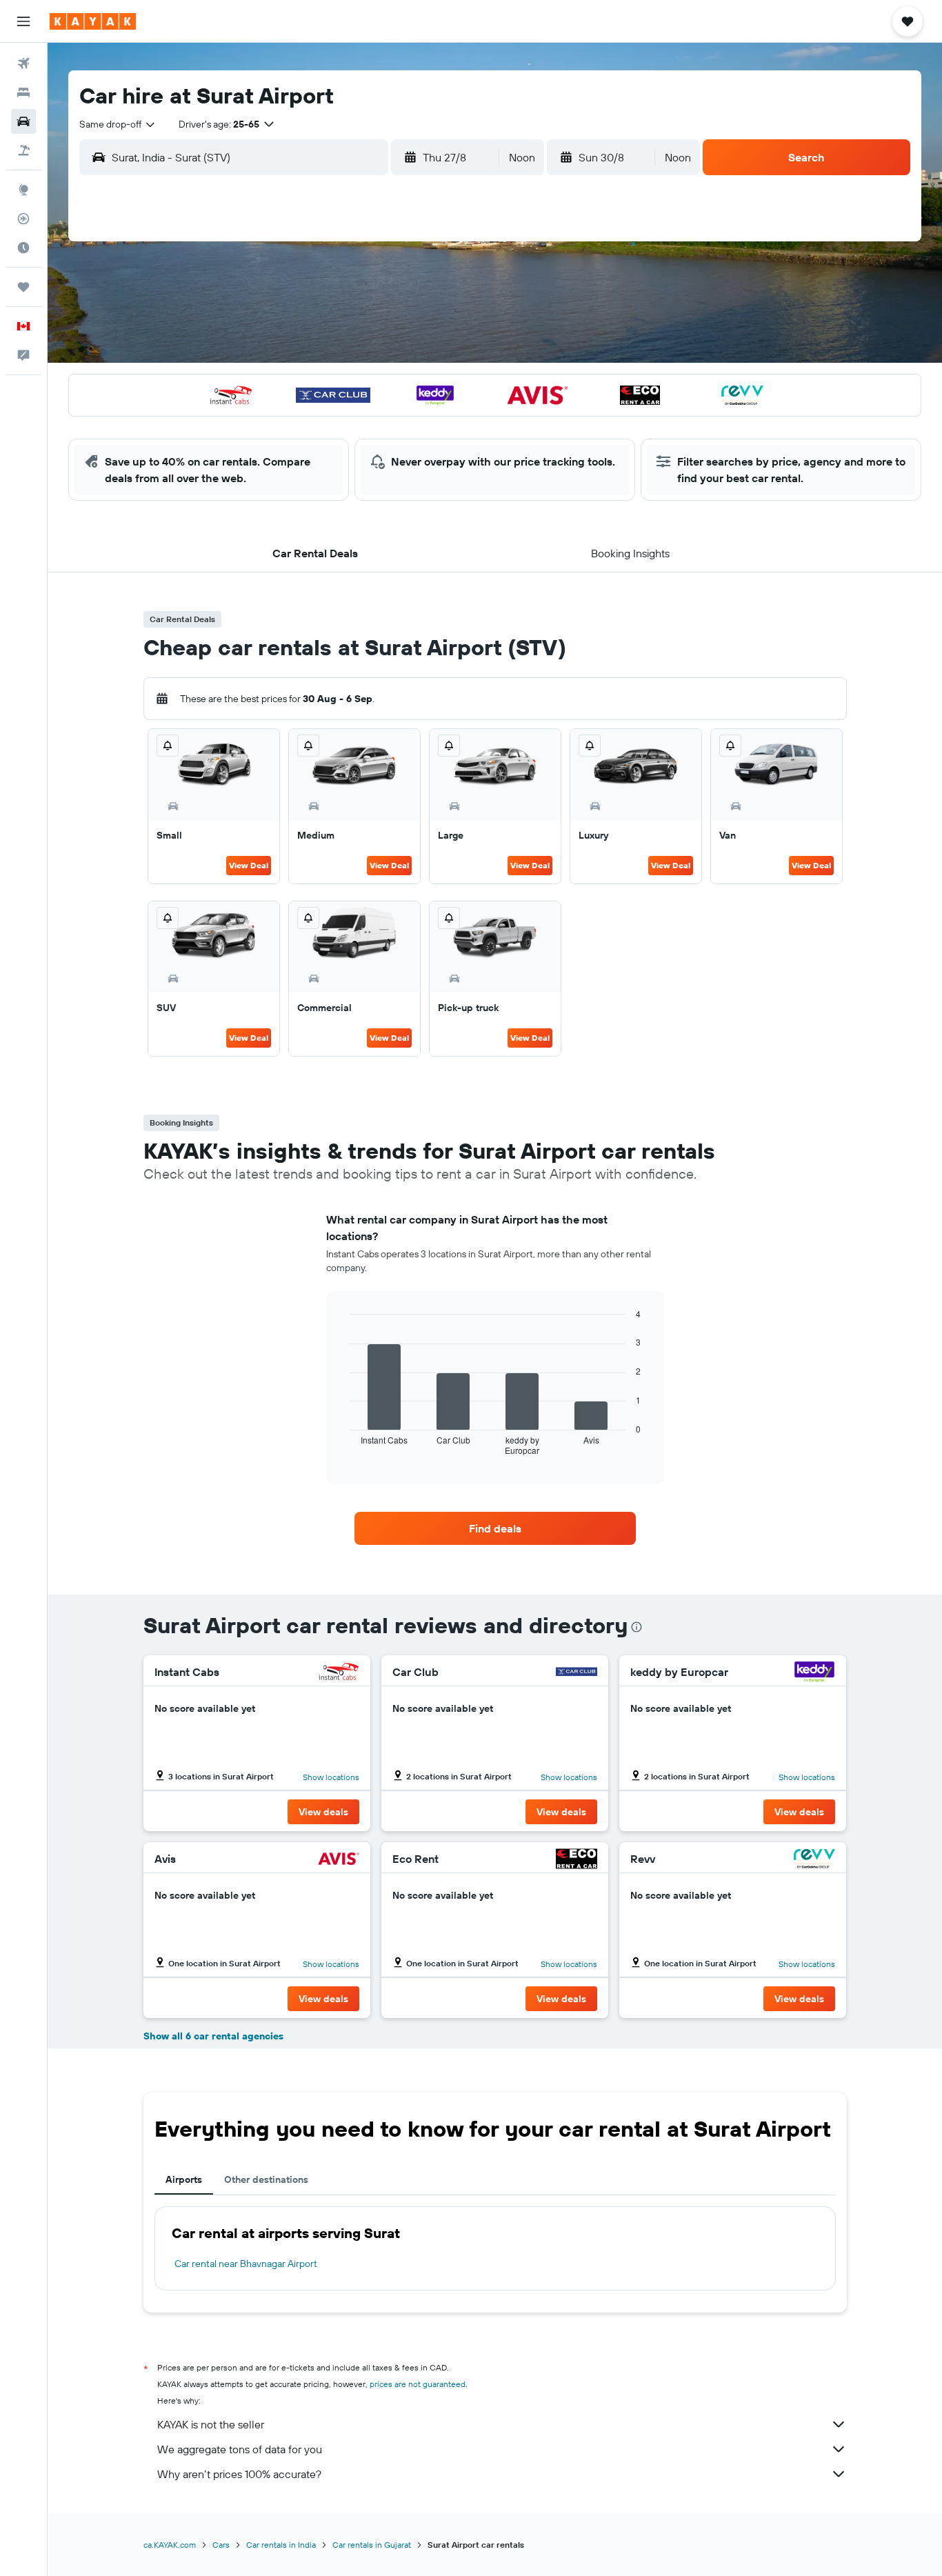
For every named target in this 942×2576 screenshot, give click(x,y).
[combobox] (118, 124)
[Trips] (23, 287)
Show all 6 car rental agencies (213, 2036)
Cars (221, 2545)
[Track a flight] (23, 219)
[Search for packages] (23, 150)
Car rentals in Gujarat (372, 2545)
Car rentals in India (281, 2545)
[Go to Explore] (23, 190)
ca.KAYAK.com (170, 2545)
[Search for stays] (23, 92)
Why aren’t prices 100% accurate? (239, 2474)
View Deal (249, 865)
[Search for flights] (23, 63)
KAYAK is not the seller (211, 2424)
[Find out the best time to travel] (23, 248)
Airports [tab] (184, 2179)
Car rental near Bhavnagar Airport (246, 2264)
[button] (23, 21)
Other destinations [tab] (266, 2179)
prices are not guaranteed (418, 2384)
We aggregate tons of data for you (240, 2449)
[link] (495, 1528)
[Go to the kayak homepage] (93, 21)
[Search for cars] (23, 121)
